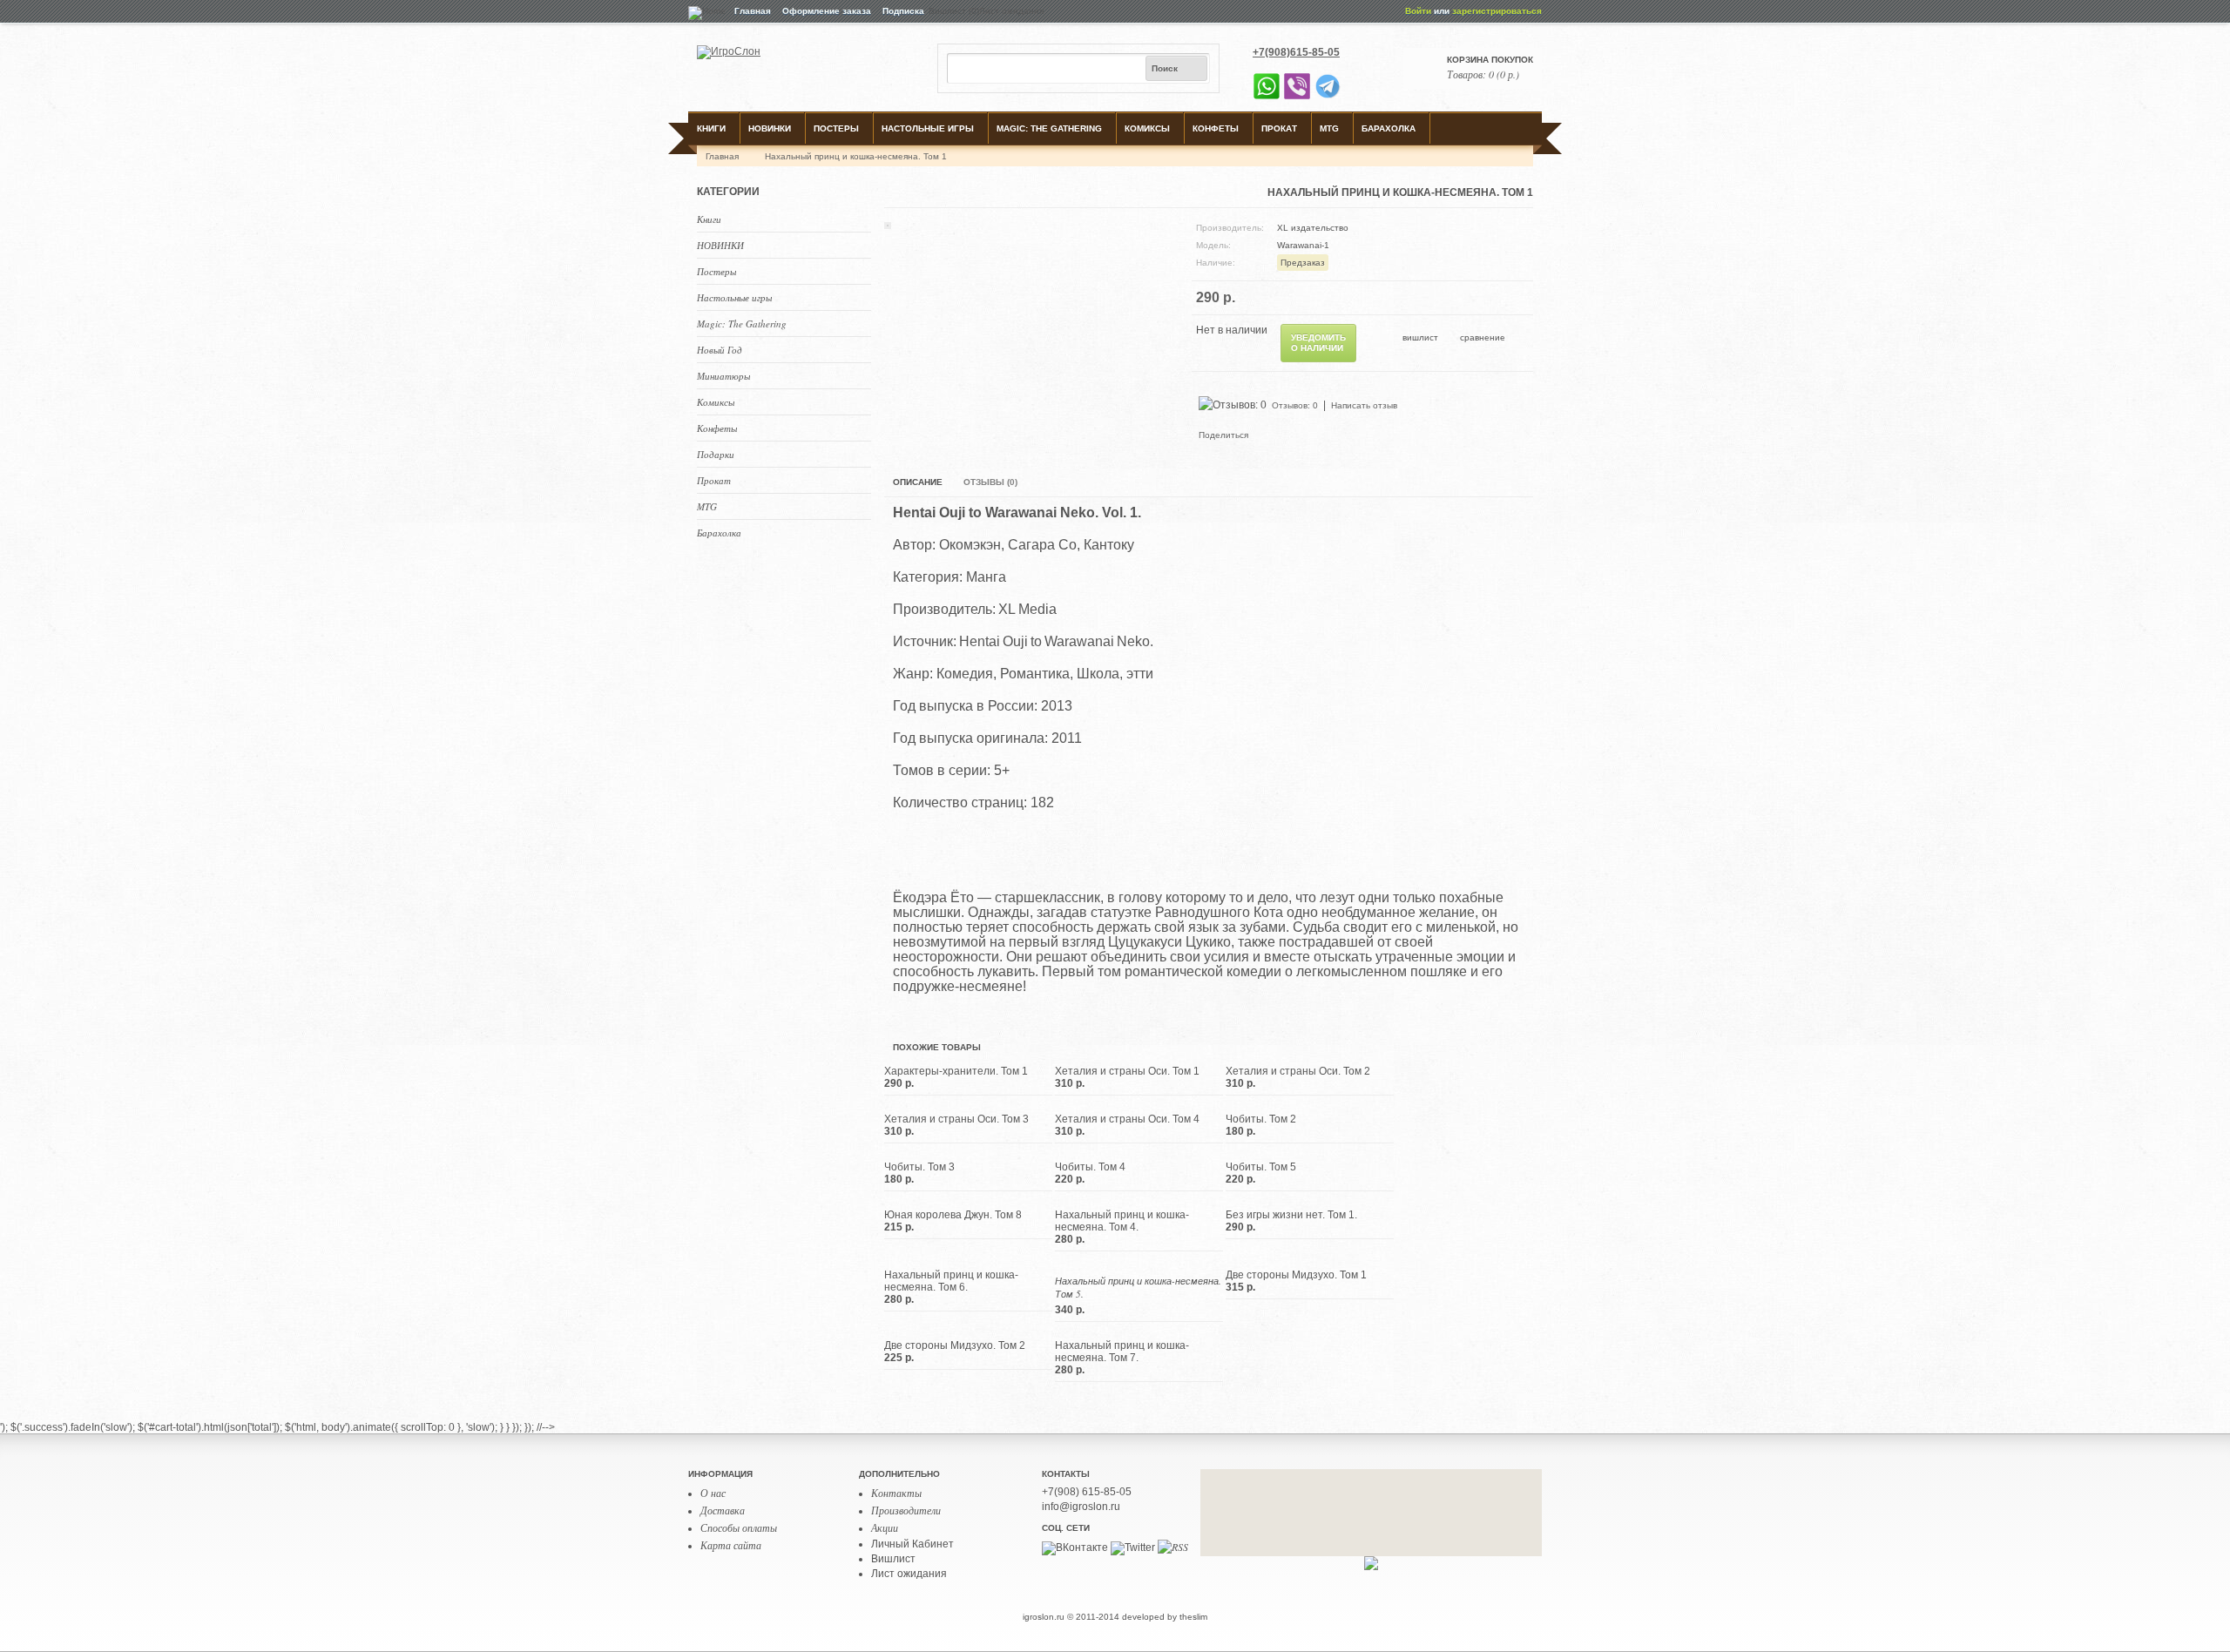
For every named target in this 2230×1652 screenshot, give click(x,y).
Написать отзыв (1364, 405)
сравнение (1483, 337)
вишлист (1420, 337)
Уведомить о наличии (1318, 343)
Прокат (1279, 128)
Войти (1418, 11)
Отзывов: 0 (1295, 405)
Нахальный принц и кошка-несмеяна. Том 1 (856, 156)
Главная (753, 11)
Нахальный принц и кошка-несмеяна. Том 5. (1138, 1287)
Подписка (903, 11)
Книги (711, 128)
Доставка (723, 1510)
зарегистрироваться (1497, 11)
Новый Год (720, 350)
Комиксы (1147, 128)
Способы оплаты (739, 1527)
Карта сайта (731, 1545)
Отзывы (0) (990, 482)
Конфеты (1216, 128)
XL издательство (1313, 228)
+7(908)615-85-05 (1296, 52)
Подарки (716, 454)
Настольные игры (928, 128)
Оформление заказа (827, 11)
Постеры (836, 128)
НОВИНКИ (770, 128)
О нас (713, 1493)
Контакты (896, 1493)
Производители (906, 1510)
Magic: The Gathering (1049, 128)
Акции (885, 1527)
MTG (1329, 128)
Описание (918, 482)
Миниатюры (723, 376)
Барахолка (1389, 128)
